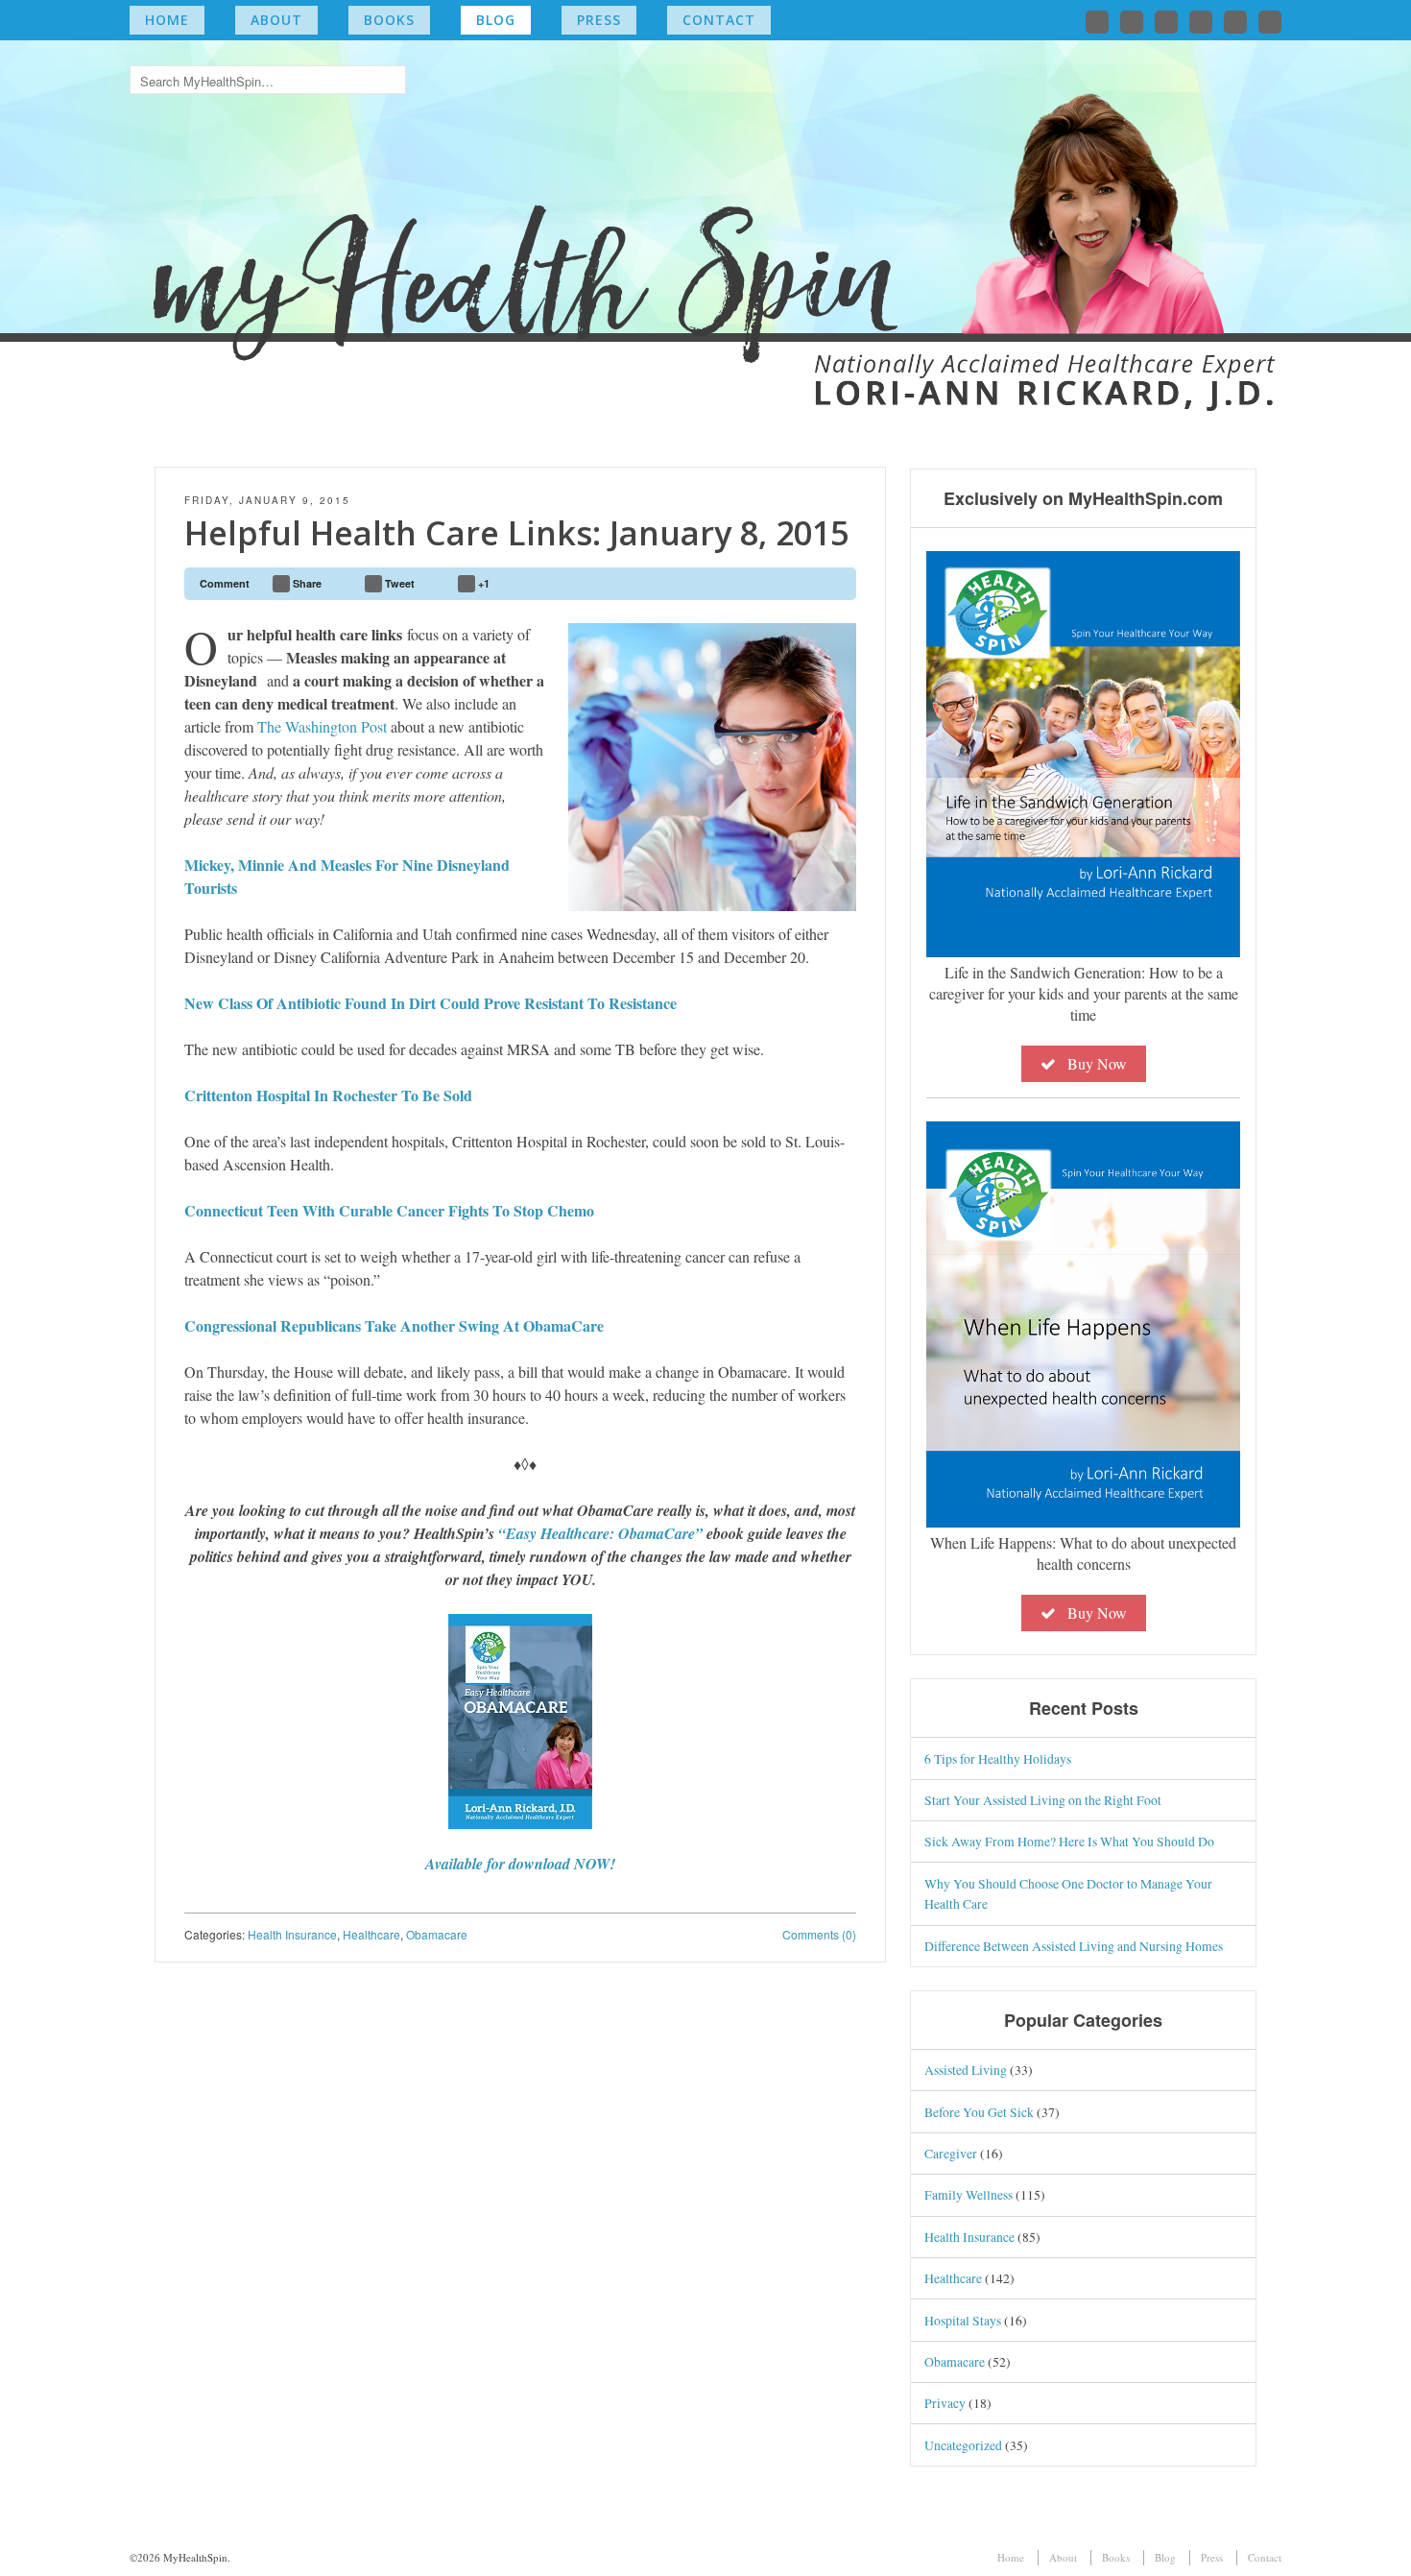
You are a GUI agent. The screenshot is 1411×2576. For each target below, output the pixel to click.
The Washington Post (322, 726)
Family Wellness (969, 2194)
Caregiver (951, 2153)
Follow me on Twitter (1097, 22)
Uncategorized (963, 2445)
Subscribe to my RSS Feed (1270, 22)
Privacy (945, 2403)
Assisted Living (966, 2070)
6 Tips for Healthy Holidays (998, 1758)
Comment (225, 583)
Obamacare (437, 1934)
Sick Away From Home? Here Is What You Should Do (1069, 1841)
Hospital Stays (963, 2320)
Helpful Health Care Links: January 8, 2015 (516, 533)
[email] (833, 584)
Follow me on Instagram (1201, 22)
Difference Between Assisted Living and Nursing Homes (1074, 1946)
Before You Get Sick (979, 2112)
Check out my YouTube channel (1235, 22)
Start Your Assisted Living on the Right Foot (1043, 1800)
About (276, 20)
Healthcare (371, 1934)
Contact (719, 20)
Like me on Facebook (1132, 22)
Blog (496, 20)
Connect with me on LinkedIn (1166, 22)
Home (167, 20)
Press (599, 20)
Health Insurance (292, 1934)
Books (389, 20)
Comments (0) (819, 1934)
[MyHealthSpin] (705, 217)
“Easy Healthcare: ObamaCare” (602, 1533)
